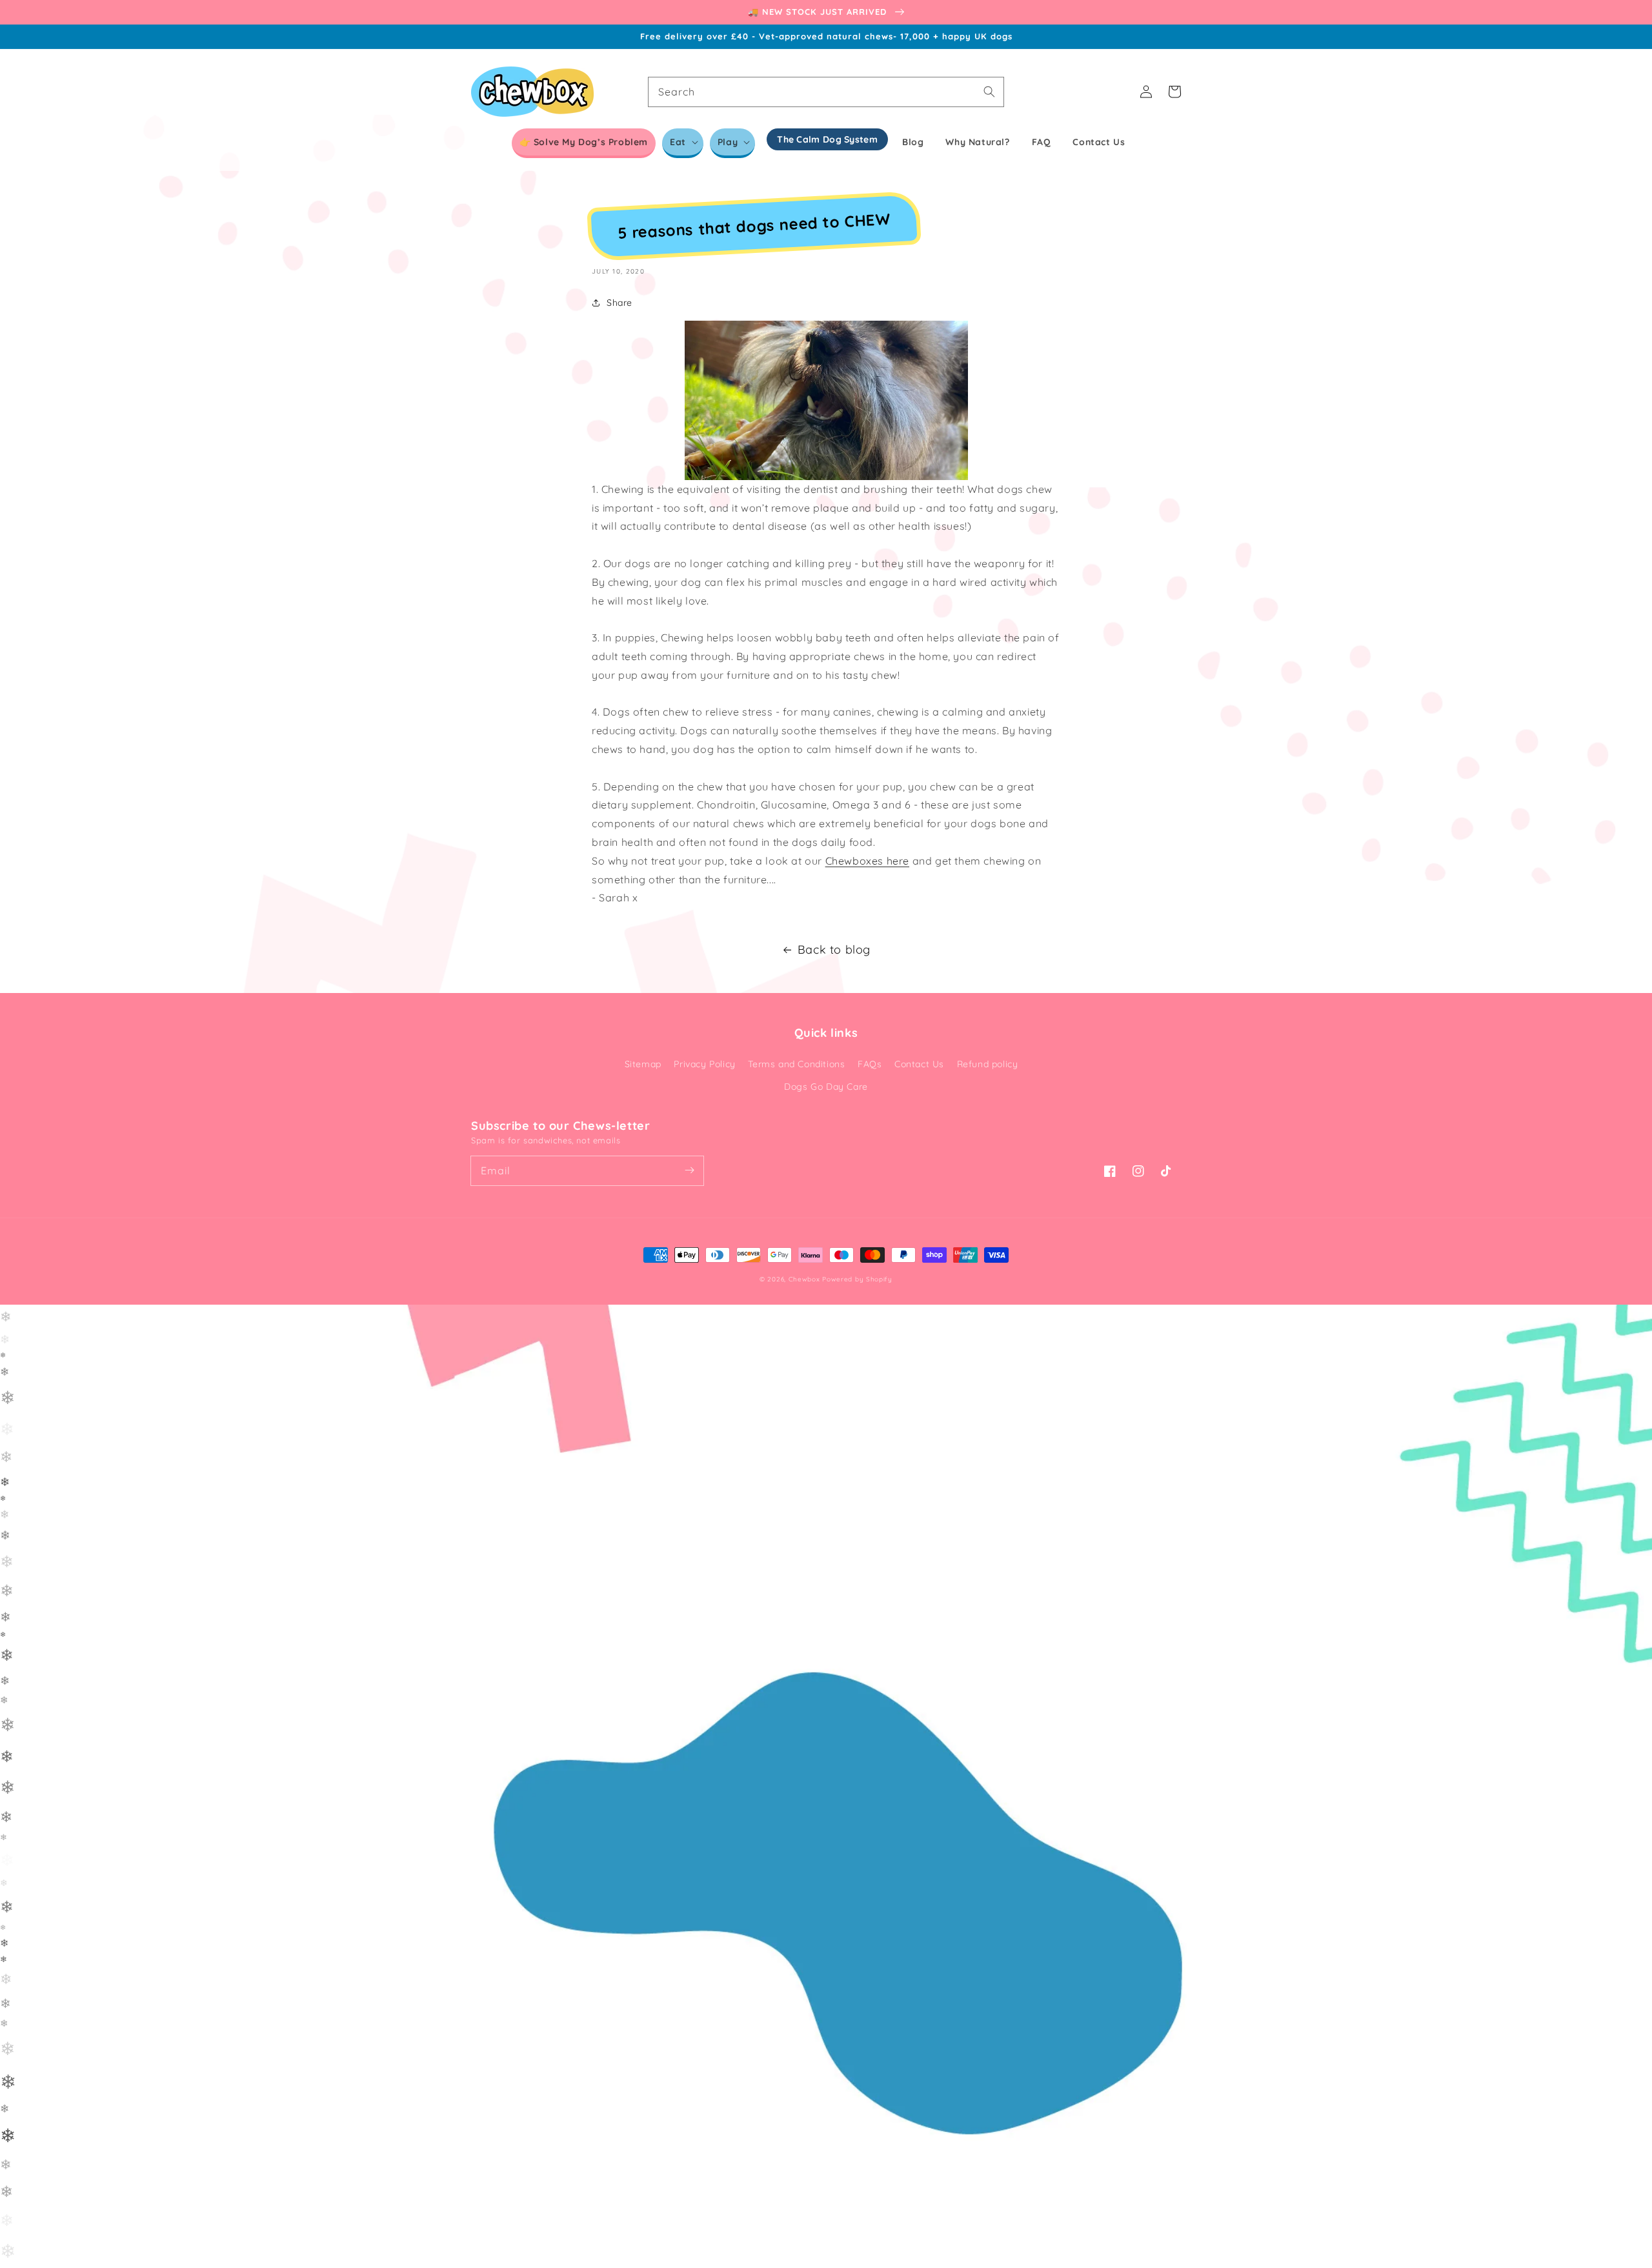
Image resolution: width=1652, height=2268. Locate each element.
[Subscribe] (689, 1170)
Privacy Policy (704, 1064)
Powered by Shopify (857, 1279)
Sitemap (643, 1064)
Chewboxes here (867, 861)
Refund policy (988, 1064)
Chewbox (804, 1279)
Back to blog (834, 949)
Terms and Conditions (796, 1064)
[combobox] (826, 92)
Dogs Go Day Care (826, 1087)
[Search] (989, 92)
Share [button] (619, 303)
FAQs (870, 1064)
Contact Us (919, 1064)
